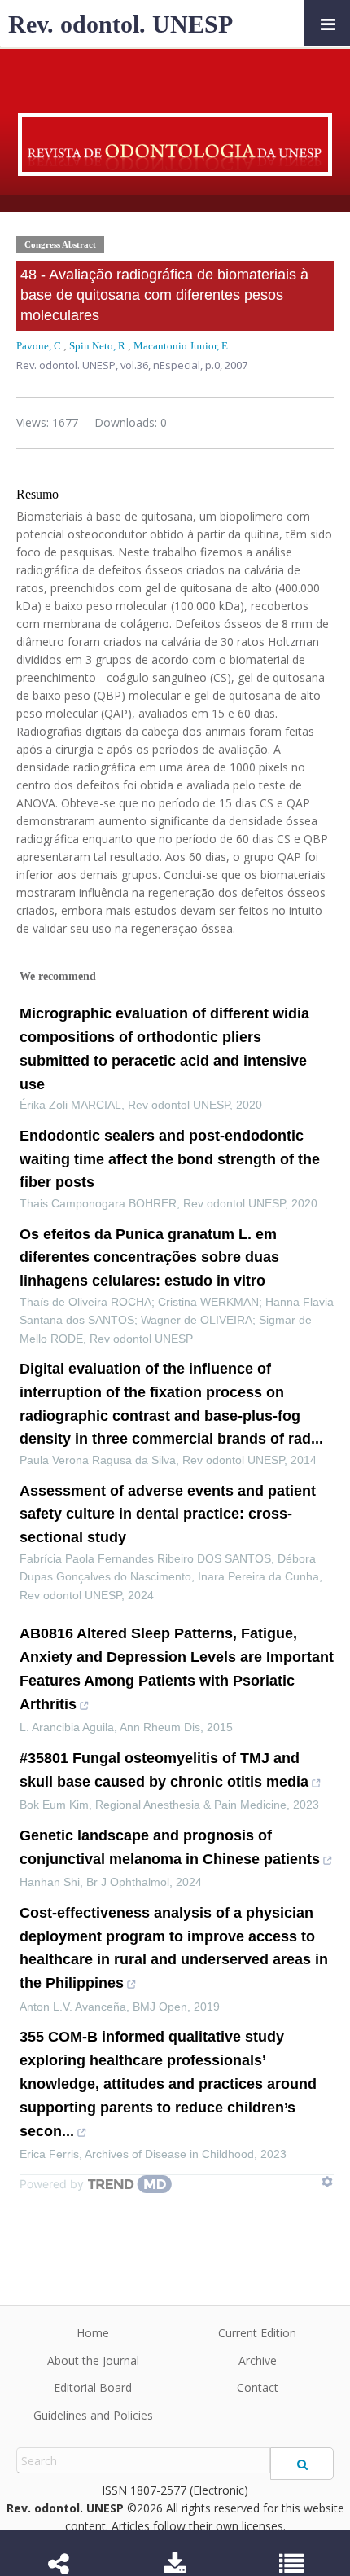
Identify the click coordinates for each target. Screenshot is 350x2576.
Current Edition (257, 2333)
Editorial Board (93, 2387)
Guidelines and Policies (93, 2415)
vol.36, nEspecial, (163, 365)
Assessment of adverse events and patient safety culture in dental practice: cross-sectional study (168, 1514)
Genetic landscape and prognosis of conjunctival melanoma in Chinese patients (170, 1847)
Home (93, 2333)
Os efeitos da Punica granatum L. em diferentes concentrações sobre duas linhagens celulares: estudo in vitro (149, 1258)
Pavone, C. (40, 346)
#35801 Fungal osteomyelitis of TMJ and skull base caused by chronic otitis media (164, 1770)
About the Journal (93, 2361)
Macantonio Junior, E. (182, 346)
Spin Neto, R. (98, 346)
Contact (258, 2387)
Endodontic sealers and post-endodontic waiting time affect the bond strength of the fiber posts (170, 1159)
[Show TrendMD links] (327, 2182)
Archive (258, 2361)
